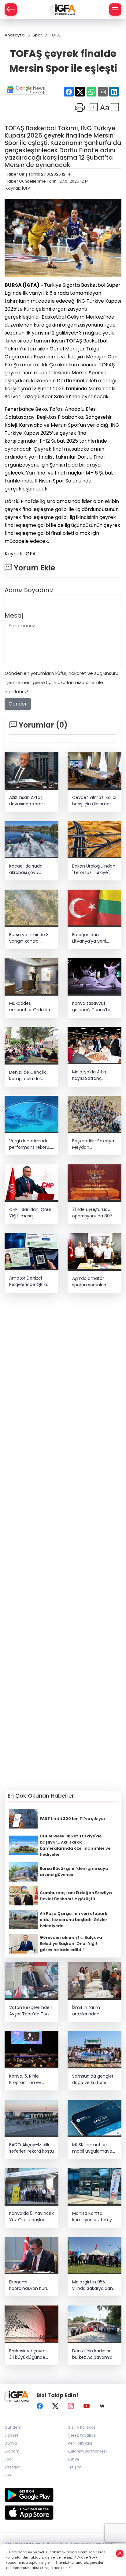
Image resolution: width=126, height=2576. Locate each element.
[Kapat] (120, 2553)
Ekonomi (13, 2451)
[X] (55, 2406)
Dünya (11, 2443)
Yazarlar (12, 2467)
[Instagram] (71, 2406)
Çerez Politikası (82, 2435)
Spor (9, 2459)
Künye (73, 2459)
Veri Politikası (80, 2443)
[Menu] (115, 9)
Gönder (18, 704)
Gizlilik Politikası (82, 2427)
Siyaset (12, 2435)
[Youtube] (87, 2406)
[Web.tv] (102, 2406)
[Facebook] (40, 2406)
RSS (8, 2475)
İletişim (74, 2467)
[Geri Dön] (11, 9)
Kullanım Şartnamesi (87, 2451)
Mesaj (14, 615)
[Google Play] (63, 2495)
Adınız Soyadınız (29, 590)
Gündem (13, 2427)
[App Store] (63, 2513)
